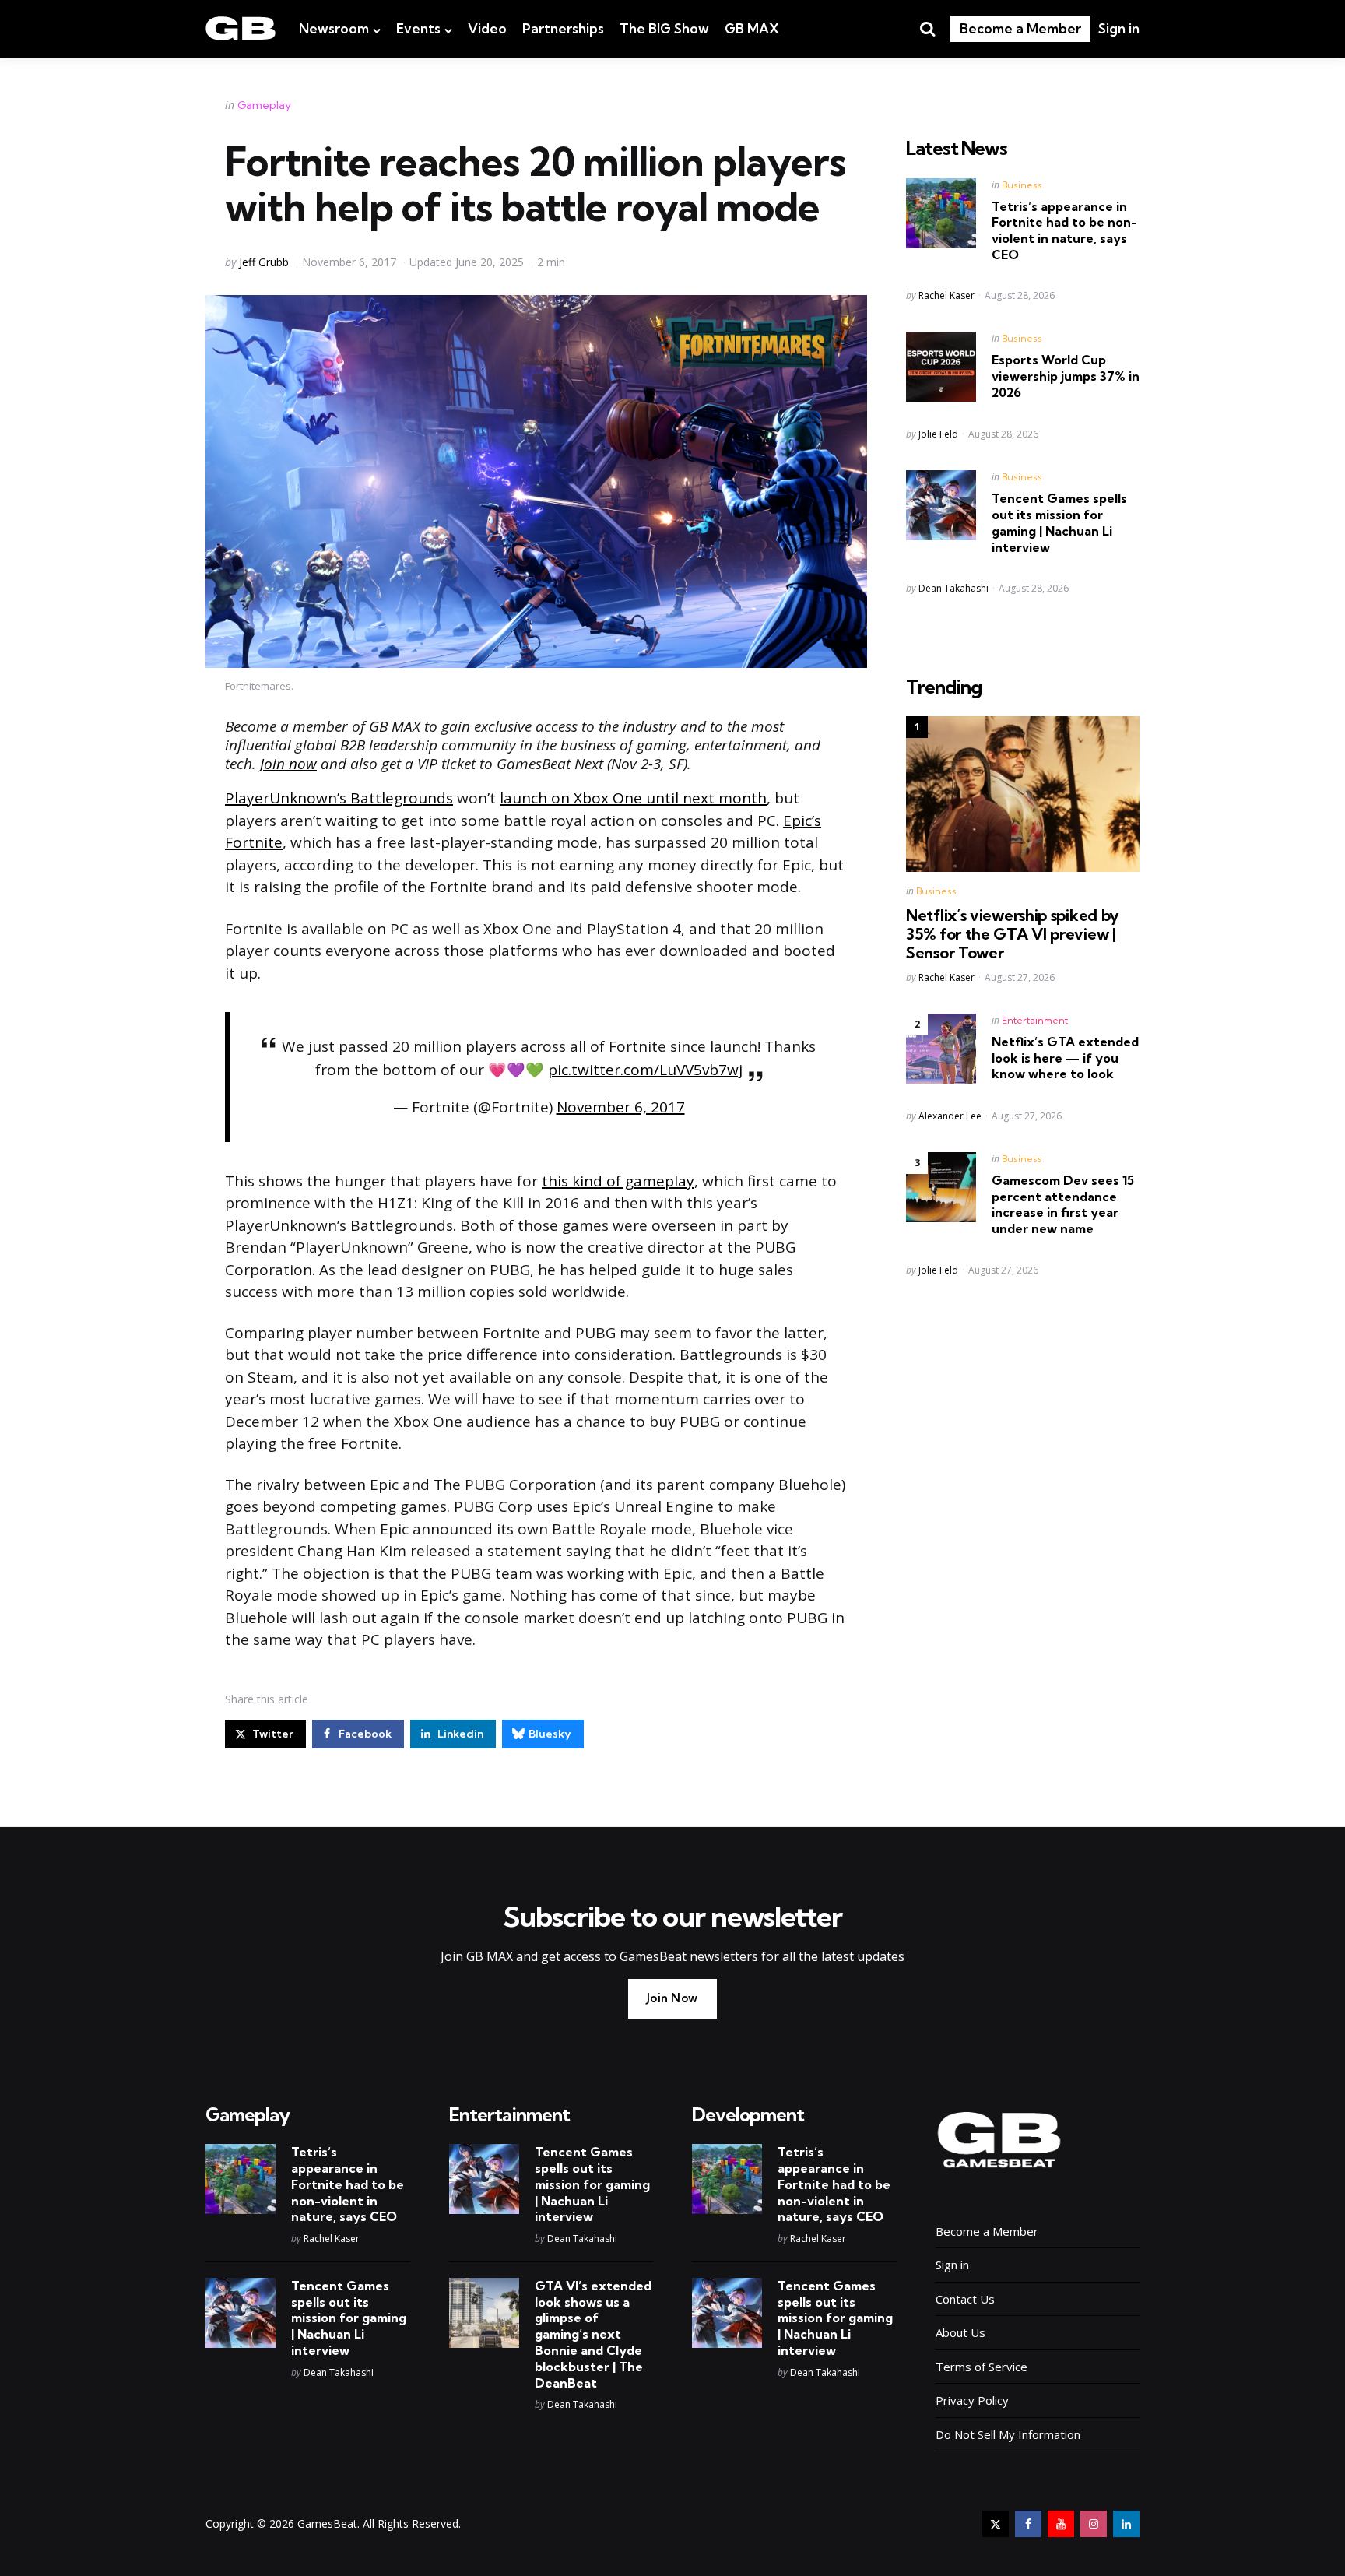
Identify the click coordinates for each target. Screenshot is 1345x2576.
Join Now (672, 1998)
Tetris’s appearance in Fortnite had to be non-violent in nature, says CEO (1064, 230)
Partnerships (563, 28)
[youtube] (1061, 2524)
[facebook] (1028, 2524)
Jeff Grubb (264, 262)
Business (1022, 185)
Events (418, 28)
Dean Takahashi (953, 588)
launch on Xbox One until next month (633, 798)
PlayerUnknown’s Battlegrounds (339, 798)
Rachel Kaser (946, 295)
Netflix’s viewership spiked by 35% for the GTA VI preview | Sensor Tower (1013, 934)
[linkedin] (1126, 2524)
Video (487, 28)
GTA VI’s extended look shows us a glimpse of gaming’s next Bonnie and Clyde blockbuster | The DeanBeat (593, 2334)
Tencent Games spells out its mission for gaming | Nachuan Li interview (1059, 522)
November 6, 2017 (621, 1107)
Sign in (1119, 28)
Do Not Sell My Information (1008, 2434)
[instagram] (1094, 2524)
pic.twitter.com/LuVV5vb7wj (645, 1070)
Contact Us (965, 2299)
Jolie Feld (938, 434)
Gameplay (264, 105)
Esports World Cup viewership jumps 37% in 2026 (1066, 376)
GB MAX (752, 28)
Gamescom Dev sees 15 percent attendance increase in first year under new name (1063, 1204)
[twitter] (996, 2524)
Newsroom (334, 28)
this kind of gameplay (618, 1181)
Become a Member (1020, 28)
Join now (288, 764)
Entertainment (1035, 1020)
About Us (960, 2332)
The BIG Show (664, 28)
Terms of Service (982, 2367)
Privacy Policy (972, 2400)
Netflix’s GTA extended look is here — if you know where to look (1065, 1058)
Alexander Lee (950, 1116)
